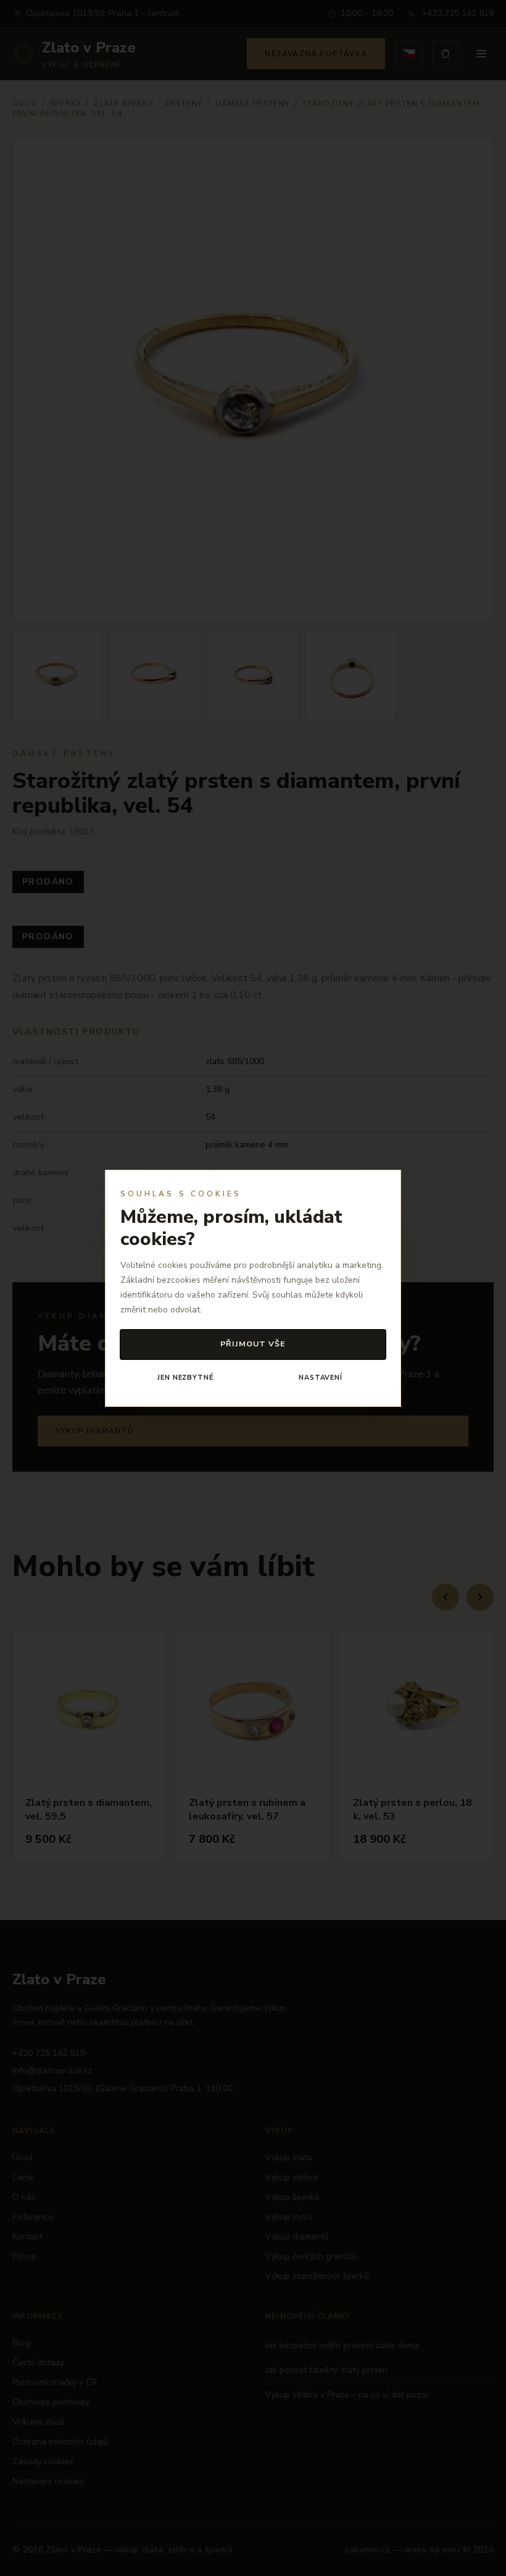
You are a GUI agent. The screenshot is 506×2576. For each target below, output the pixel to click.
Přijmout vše (253, 1344)
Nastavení (321, 1378)
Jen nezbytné (185, 1378)
